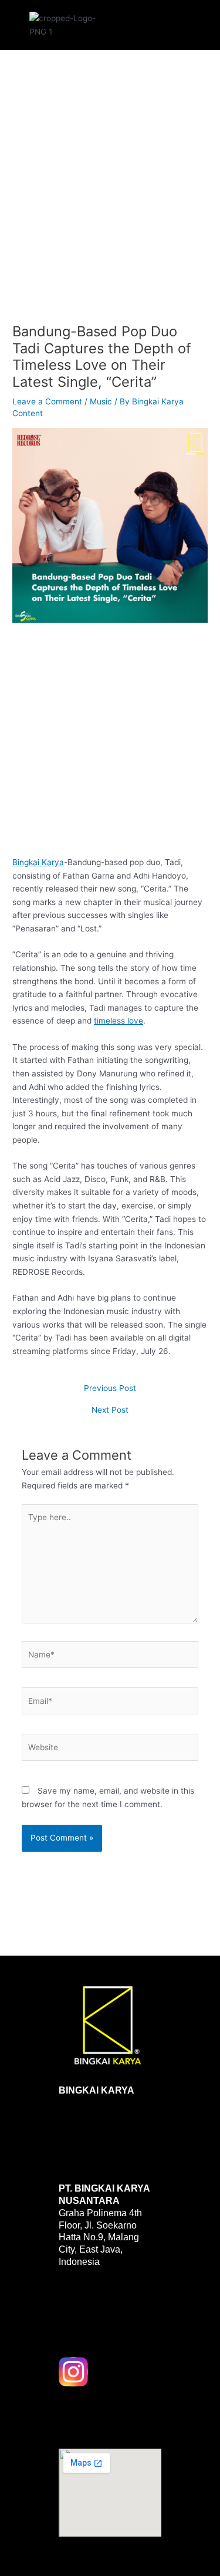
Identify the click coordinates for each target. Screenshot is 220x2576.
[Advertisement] (110, 197)
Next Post (110, 1410)
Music (101, 401)
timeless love (119, 1021)
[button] (150, 22)
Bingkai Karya (38, 862)
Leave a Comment (47, 401)
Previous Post (110, 1389)
